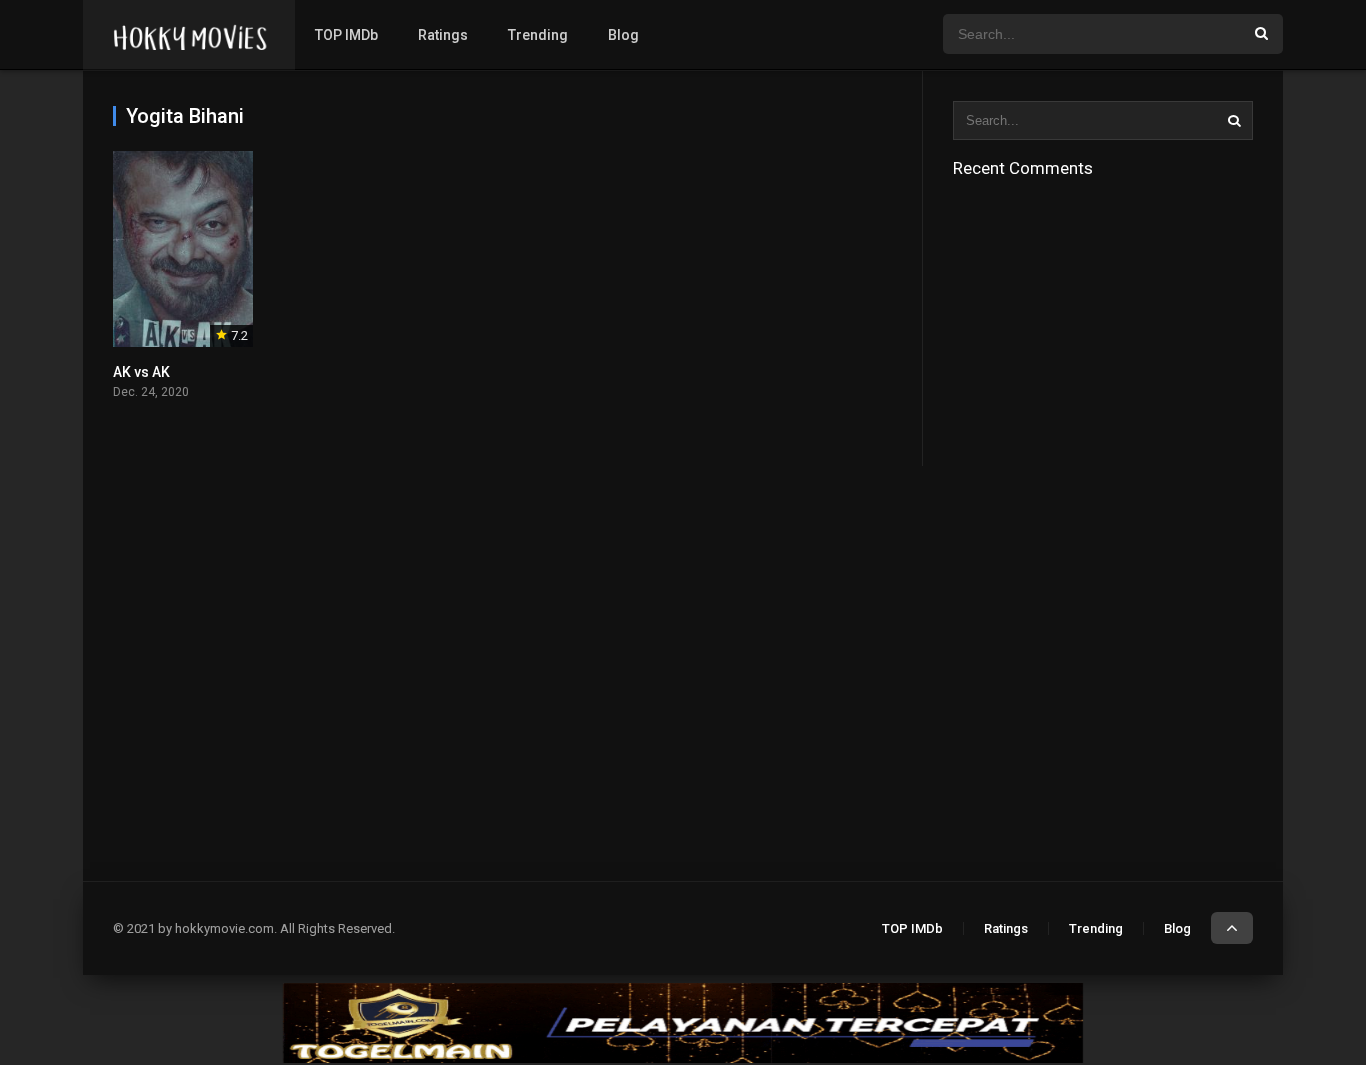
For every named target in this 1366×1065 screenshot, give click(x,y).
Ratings (443, 35)
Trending (538, 35)
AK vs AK (141, 372)
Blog (623, 35)
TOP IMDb (346, 35)
